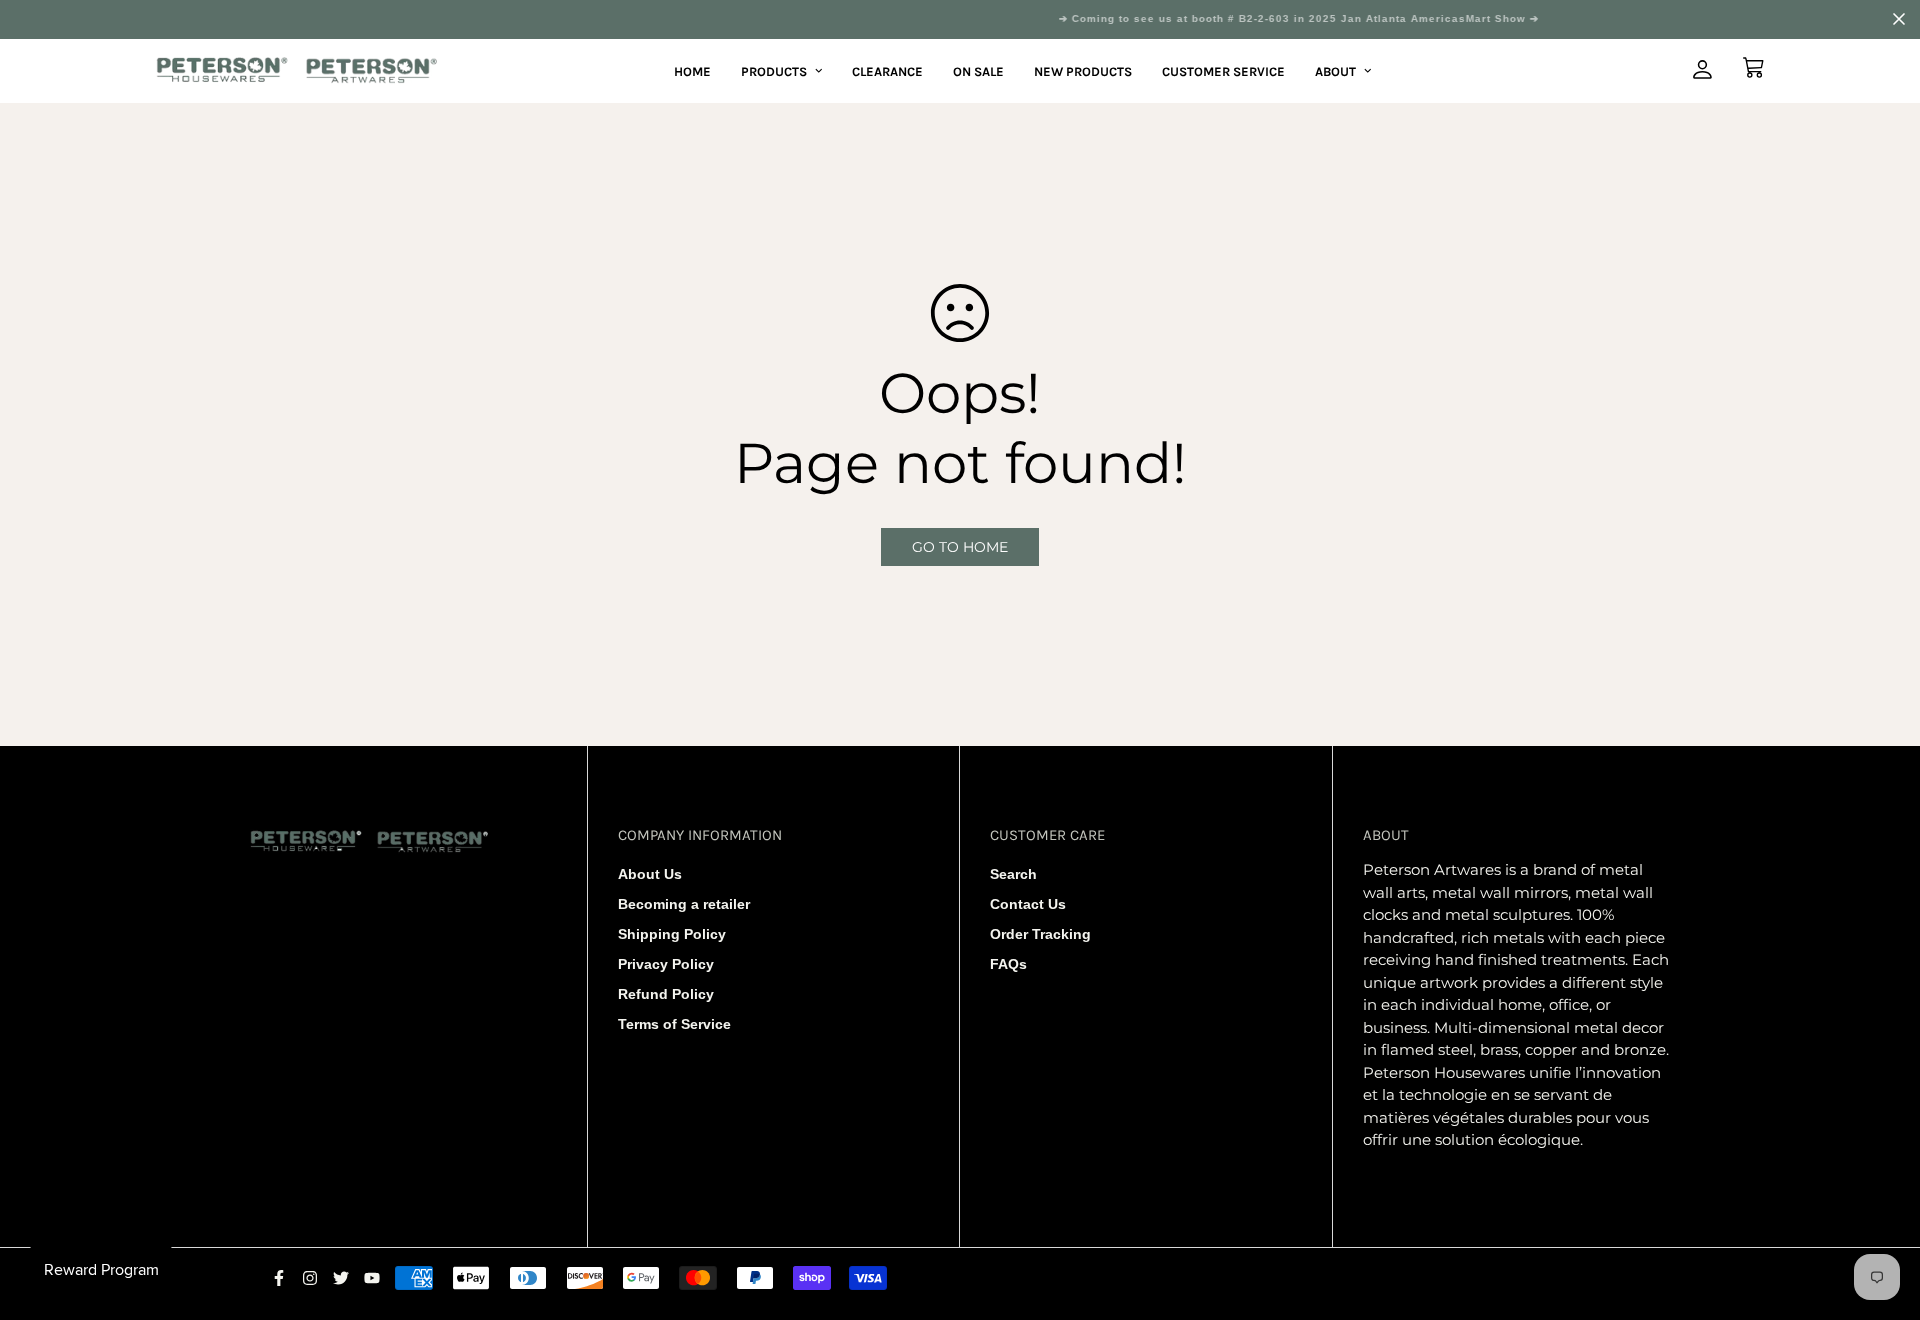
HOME (692, 70)
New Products (1083, 70)
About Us (650, 874)
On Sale (978, 70)
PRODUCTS (774, 70)
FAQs (1008, 964)
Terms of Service (674, 1024)
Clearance (887, 70)
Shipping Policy (672, 934)
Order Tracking (1040, 934)
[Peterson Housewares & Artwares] (297, 71)
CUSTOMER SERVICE (1223, 70)
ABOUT (1335, 70)
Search (1013, 874)
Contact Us (1028, 904)
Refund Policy (666, 994)
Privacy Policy (666, 964)
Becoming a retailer (684, 904)
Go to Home (960, 547)
